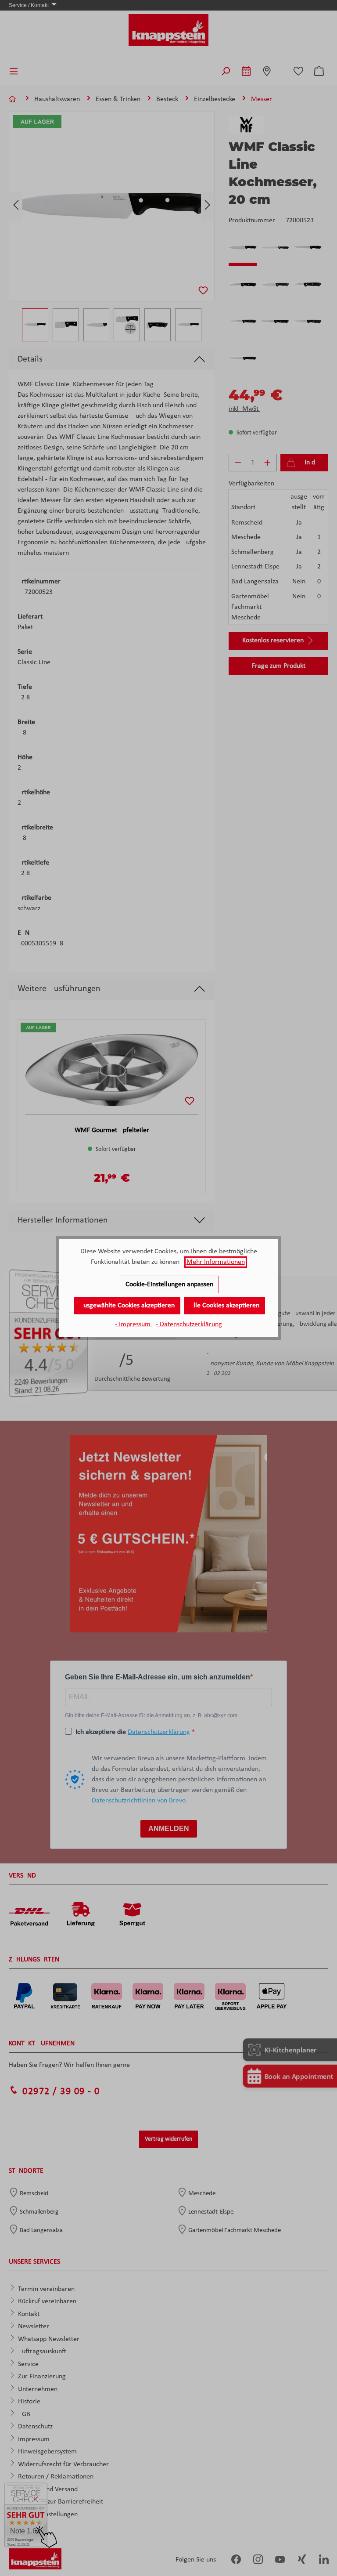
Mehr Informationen (216, 1262)
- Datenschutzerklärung (189, 1324)
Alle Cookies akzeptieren (224, 1306)
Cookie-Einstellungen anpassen (169, 1284)
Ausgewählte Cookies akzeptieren (127, 1306)
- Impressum (134, 1324)
